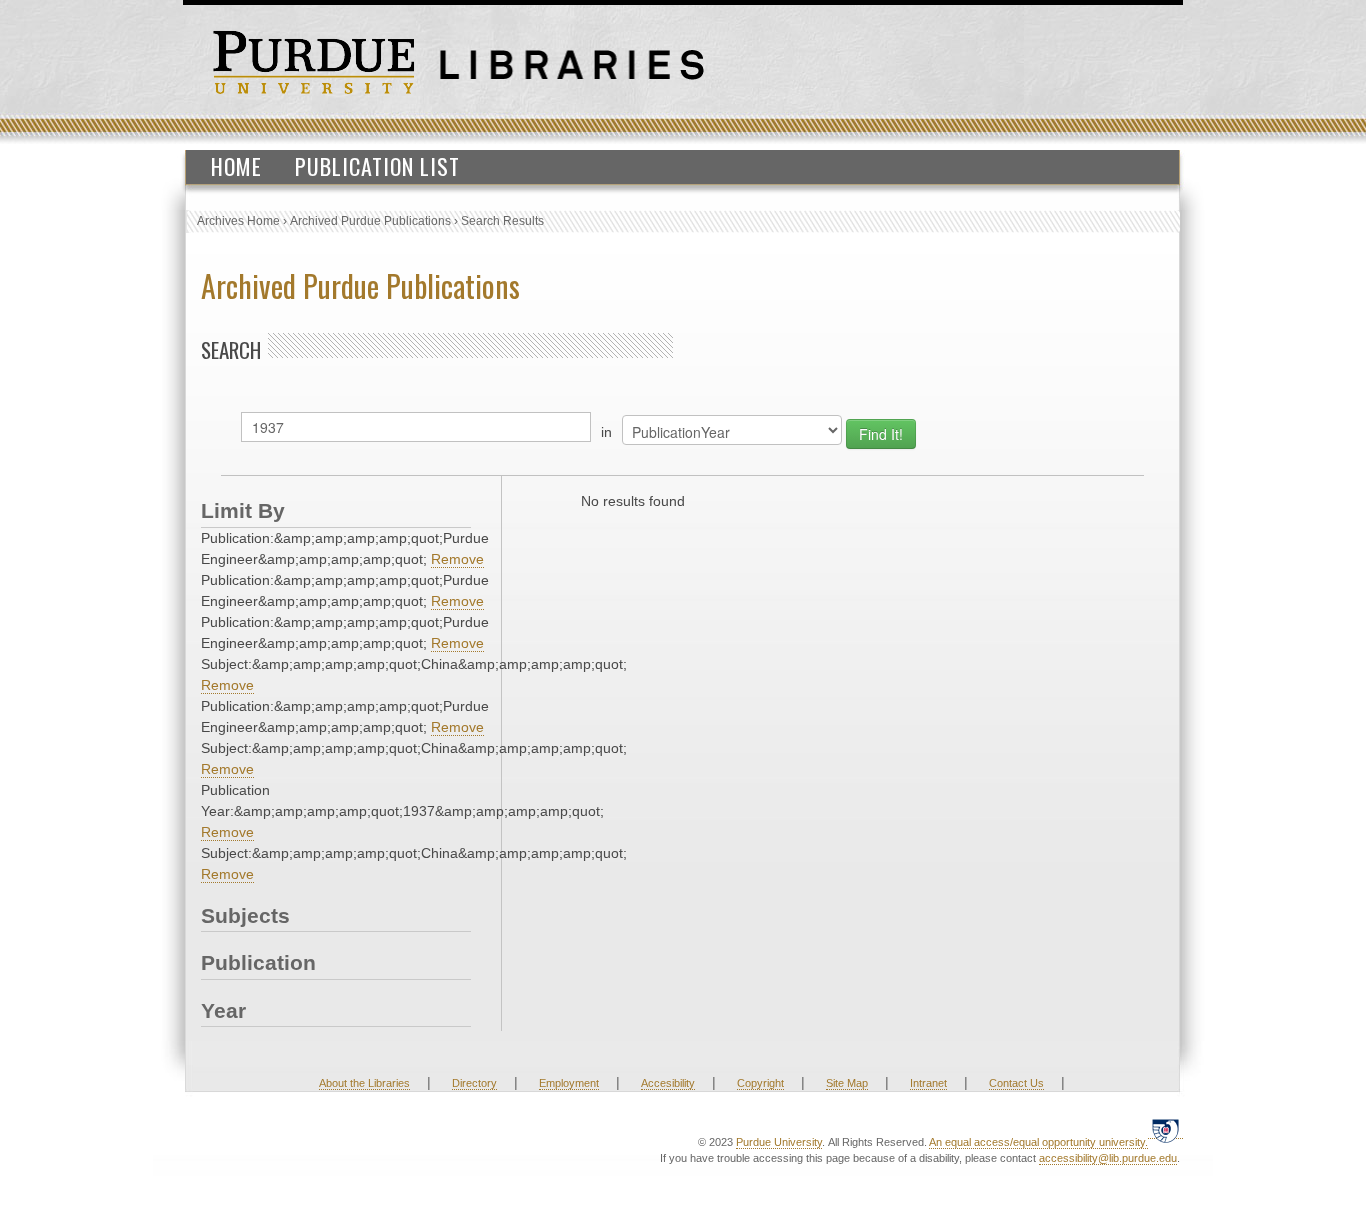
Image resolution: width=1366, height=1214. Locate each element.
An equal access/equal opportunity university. (1038, 1142)
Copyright (760, 1083)
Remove (457, 559)
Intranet (928, 1083)
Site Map (847, 1083)
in (606, 432)
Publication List (377, 166)
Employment (569, 1083)
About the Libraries (364, 1083)
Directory (474, 1083)
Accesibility (668, 1083)
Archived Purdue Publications (370, 221)
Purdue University (779, 1142)
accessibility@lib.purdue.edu (1108, 1158)
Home (236, 166)
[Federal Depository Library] (1165, 1130)
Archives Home (238, 221)
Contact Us (1016, 1083)
